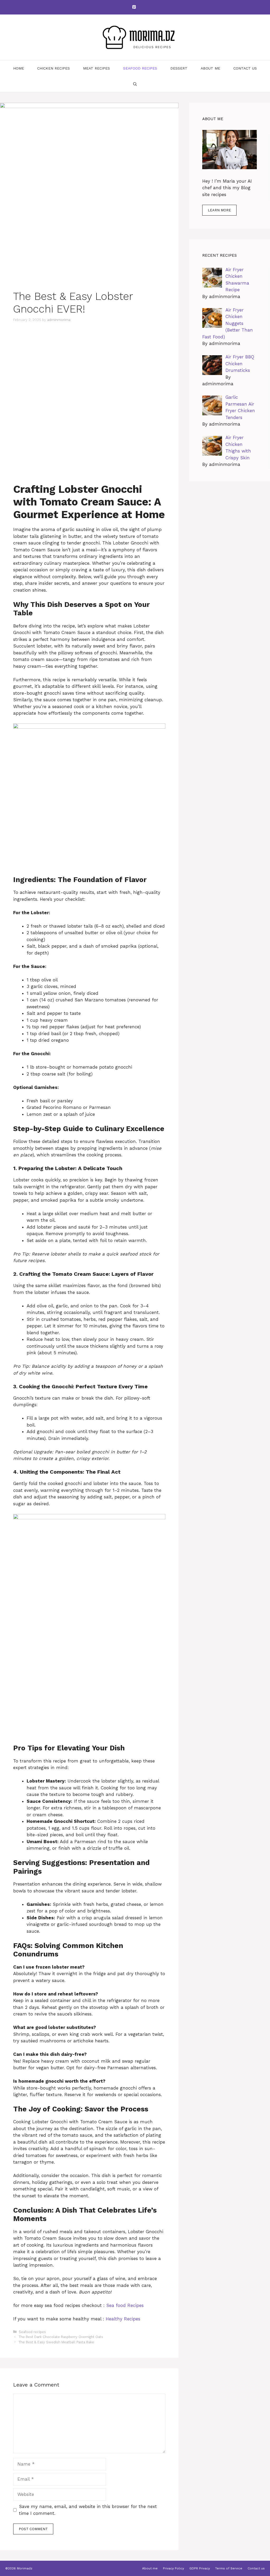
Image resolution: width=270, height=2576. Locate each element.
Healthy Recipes (123, 2319)
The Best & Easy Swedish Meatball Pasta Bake (56, 2342)
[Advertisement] (89, 368)
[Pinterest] (134, 7)
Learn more (219, 210)
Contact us (245, 68)
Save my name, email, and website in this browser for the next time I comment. (88, 2510)
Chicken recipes (54, 68)
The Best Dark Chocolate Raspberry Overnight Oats (61, 2337)
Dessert (179, 68)
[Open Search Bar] (135, 84)
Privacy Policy (173, 2568)
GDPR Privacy (200, 2568)
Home (19, 68)
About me (210, 68)
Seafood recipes (140, 68)
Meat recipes (97, 68)
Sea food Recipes (125, 2305)
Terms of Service (229, 2568)
